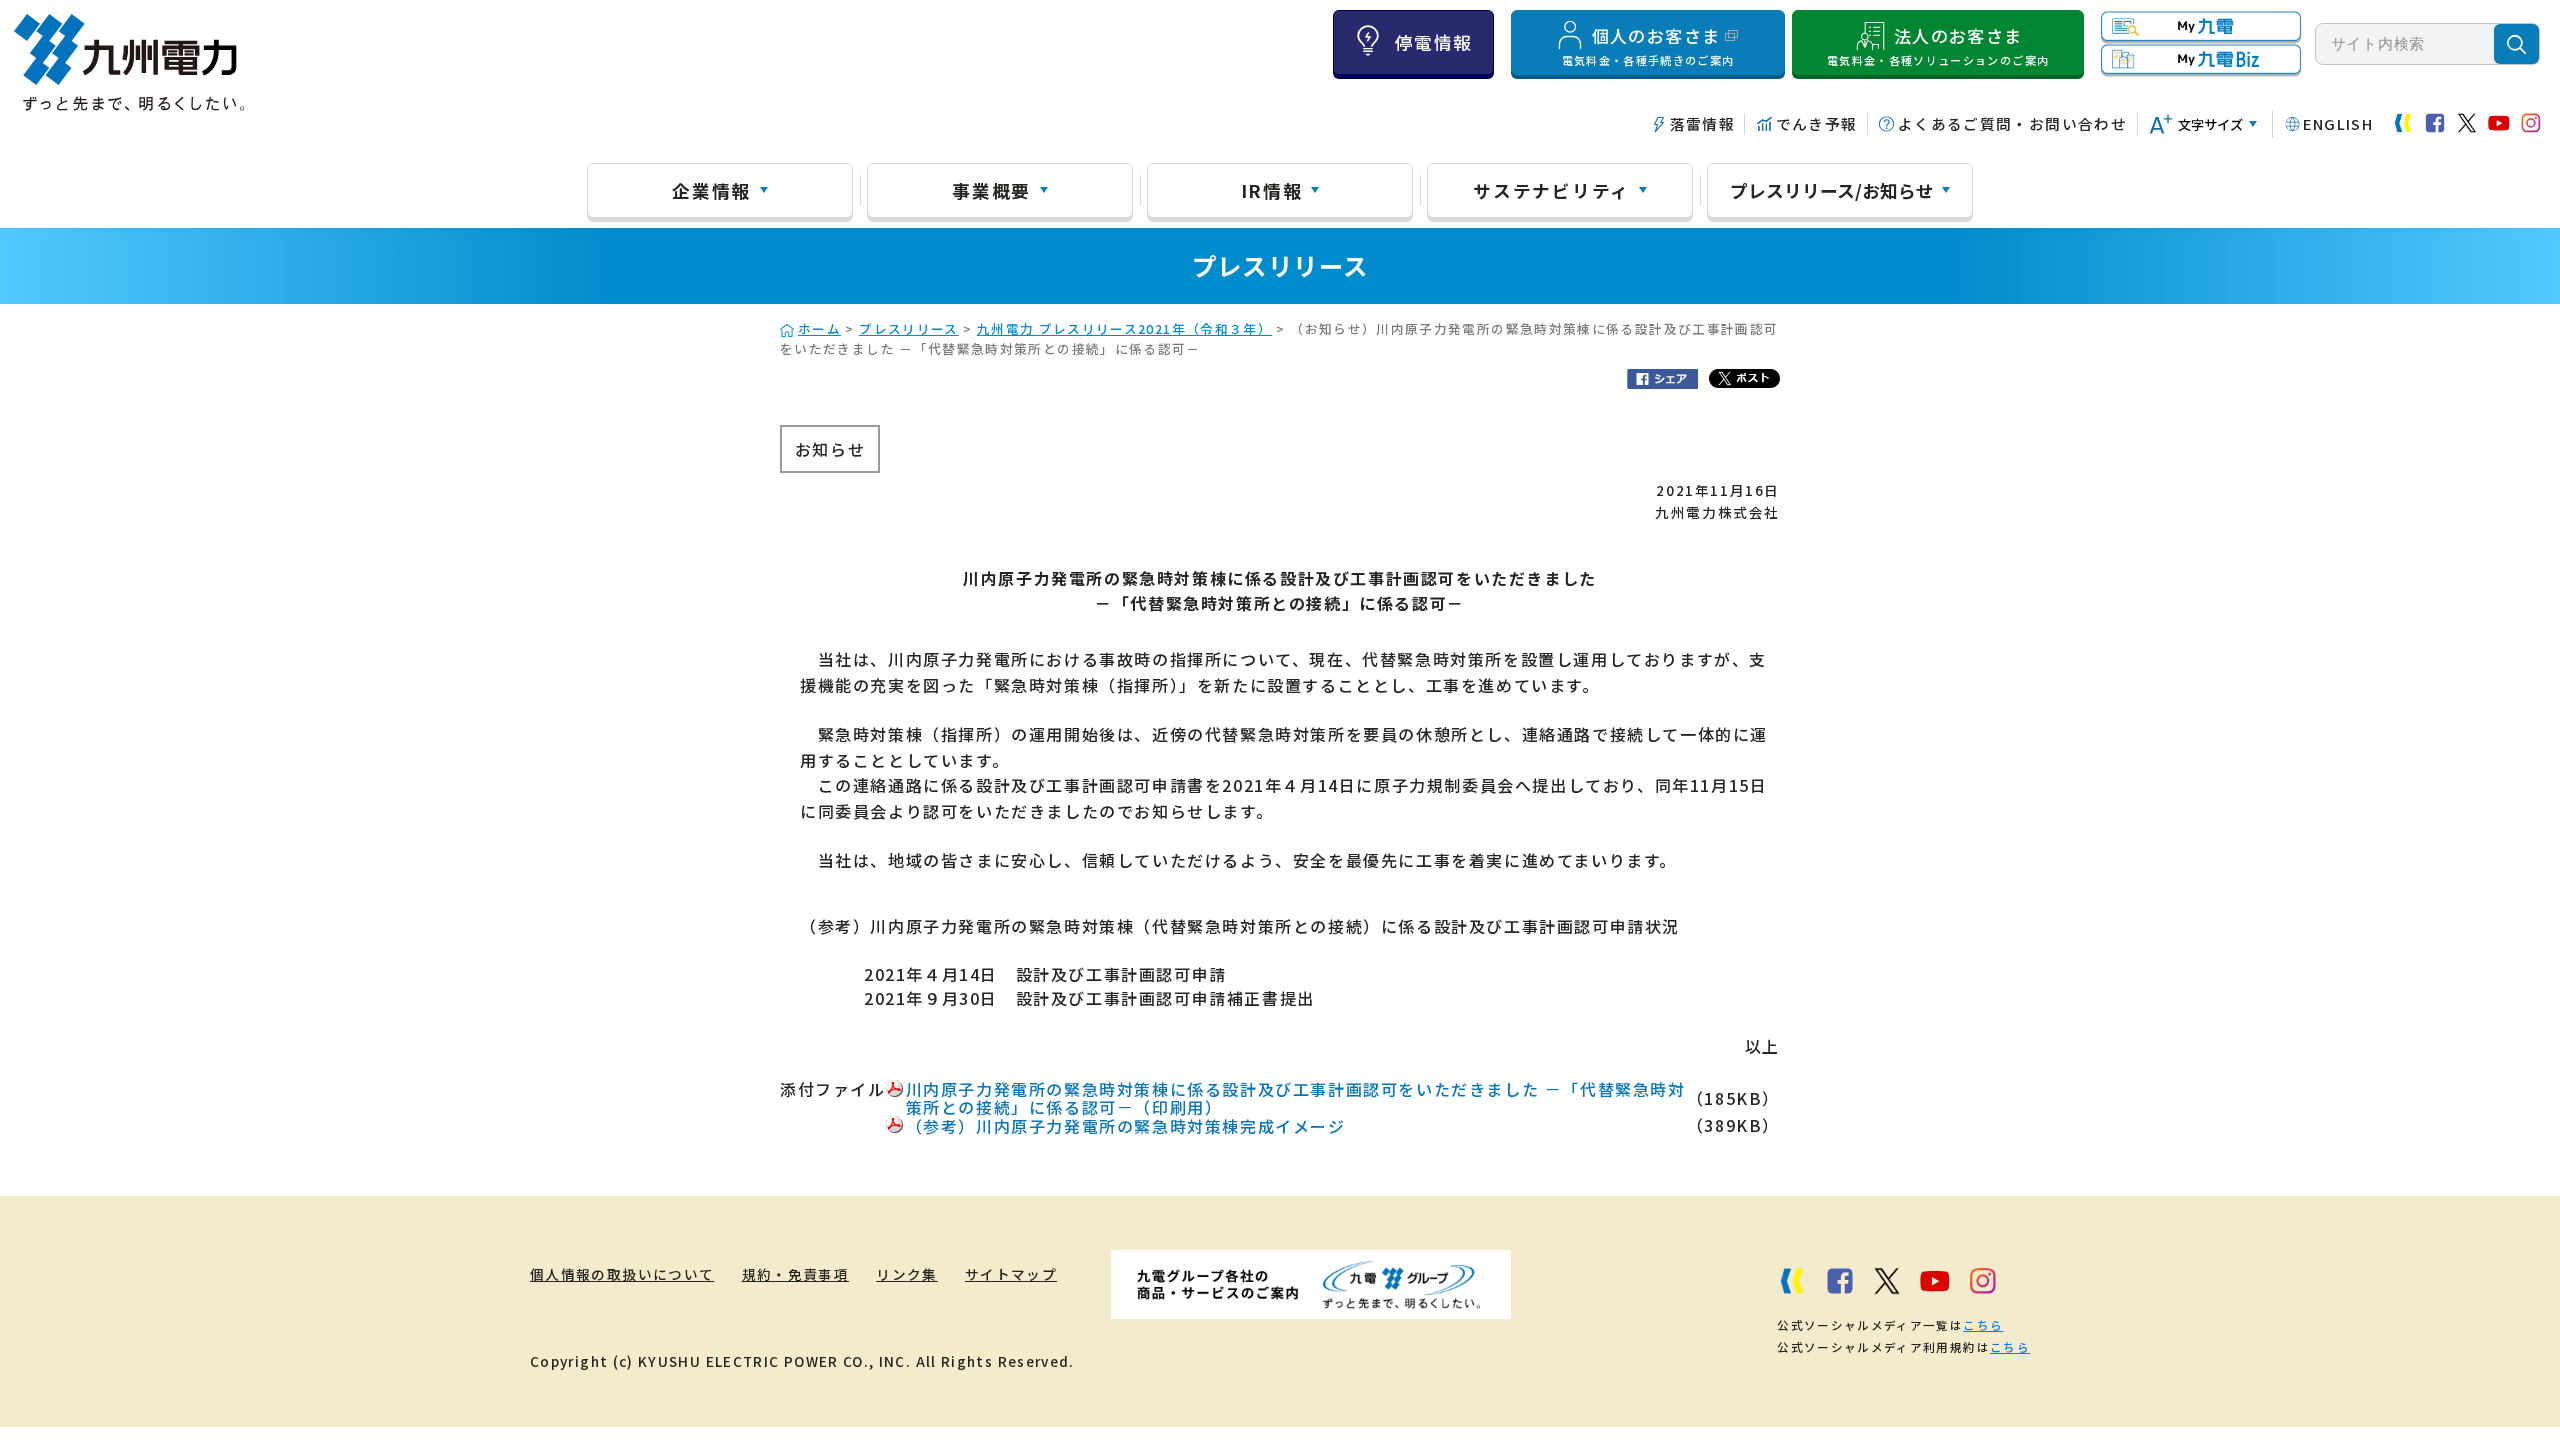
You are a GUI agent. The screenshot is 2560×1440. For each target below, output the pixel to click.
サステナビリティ (1551, 190)
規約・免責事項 (796, 1274)
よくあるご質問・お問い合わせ (2012, 123)
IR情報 (1272, 190)
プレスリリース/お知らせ (1832, 190)
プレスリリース (909, 328)
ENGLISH (2338, 123)
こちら (1983, 1325)
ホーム (819, 328)
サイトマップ (1011, 1274)
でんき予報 (1816, 123)
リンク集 (906, 1274)
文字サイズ (2210, 124)
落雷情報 (1702, 123)
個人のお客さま (1648, 46)
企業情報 (711, 190)
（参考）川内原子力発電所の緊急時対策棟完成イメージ (1126, 1126)
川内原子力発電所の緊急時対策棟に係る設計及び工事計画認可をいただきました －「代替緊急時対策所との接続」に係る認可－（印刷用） (1296, 1098)
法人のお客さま (1938, 46)
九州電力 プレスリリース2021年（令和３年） (1124, 328)
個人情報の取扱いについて (622, 1274)
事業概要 (991, 190)
